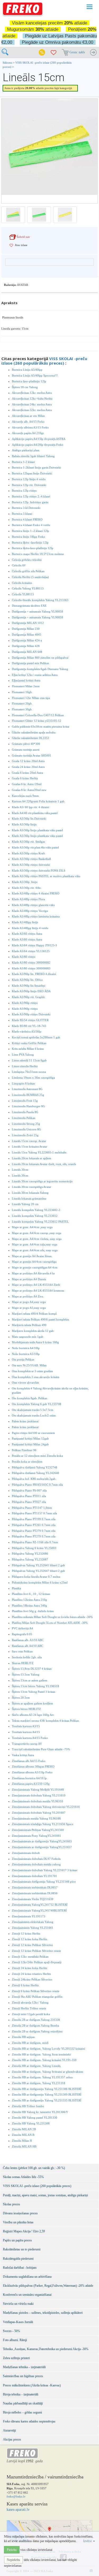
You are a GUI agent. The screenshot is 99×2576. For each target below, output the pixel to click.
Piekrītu (12, 2550)
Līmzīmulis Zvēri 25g (25, 1135)
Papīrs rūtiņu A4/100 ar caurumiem (33, 1433)
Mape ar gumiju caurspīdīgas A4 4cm (35, 1267)
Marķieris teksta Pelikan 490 (29, 1325)
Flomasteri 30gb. (22, 709)
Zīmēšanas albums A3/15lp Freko (32, 1772)
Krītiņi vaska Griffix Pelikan (29, 1043)
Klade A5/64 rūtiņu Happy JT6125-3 (34, 945)
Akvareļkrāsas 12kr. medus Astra (32, 393)
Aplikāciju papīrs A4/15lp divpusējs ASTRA (39, 439)
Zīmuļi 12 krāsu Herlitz (26, 1934)
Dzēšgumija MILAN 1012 (28, 623)
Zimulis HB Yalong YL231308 (31, 2123)
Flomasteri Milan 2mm (26, 686)
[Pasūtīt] (93, 53)
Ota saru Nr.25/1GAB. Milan (29, 1365)
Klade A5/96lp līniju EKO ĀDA (31, 991)
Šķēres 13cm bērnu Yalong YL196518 (36, 1686)
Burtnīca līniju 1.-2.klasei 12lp (30, 531)
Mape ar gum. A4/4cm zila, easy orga (35, 1250)
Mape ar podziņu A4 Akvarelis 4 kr (33, 1273)
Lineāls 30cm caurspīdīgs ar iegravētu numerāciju (42, 1181)
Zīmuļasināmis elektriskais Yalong (33, 1922)
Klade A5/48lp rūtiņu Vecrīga (30, 911)
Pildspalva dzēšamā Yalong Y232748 (35, 1467)
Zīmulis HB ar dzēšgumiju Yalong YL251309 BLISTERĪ (47, 2094)
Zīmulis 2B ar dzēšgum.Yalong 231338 (36, 2020)
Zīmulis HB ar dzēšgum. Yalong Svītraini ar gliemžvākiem (48, 2072)
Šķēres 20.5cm (21, 1698)
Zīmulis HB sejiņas (23, 2037)
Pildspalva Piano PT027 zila (29, 1502)
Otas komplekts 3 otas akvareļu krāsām (36, 1377)
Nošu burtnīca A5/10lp (26, 1354)
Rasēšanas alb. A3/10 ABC (28, 1640)
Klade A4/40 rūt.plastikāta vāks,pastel (35, 813)
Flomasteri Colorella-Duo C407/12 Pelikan (38, 715)
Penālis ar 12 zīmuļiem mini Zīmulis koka (37, 1456)
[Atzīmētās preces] (54, 53)
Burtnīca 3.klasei (22, 514)
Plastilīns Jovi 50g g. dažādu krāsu (33, 1611)
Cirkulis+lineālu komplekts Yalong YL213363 (40, 600)
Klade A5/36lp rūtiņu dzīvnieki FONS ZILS (39, 871)
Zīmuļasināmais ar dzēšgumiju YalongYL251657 (42, 1847)
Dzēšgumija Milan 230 (26, 629)
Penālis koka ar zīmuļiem (27, 1462)
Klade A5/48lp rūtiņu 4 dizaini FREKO (36, 893)
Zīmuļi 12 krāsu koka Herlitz (30, 1939)
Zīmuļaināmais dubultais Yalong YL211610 (39, 1795)
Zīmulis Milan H (22, 2141)
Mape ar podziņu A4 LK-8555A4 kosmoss (38, 1291)
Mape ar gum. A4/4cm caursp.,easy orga (37, 1233)
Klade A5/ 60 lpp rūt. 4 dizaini (30, 807)
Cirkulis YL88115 (23, 594)
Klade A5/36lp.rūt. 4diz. (27, 888)
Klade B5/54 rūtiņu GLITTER (30, 1020)
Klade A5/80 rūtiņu (24, 957)
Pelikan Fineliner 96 (24, 1450)
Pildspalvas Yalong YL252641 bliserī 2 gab (38, 1565)
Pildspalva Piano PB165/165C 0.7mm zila (37, 1485)
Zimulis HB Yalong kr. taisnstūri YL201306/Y (40, 2112)
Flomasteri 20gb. (22, 703)
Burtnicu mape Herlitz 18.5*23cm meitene (38, 554)
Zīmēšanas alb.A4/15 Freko (29, 1761)
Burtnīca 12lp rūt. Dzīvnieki (29, 485)
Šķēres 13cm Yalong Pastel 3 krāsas (34, 1692)
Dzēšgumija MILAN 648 (27, 652)
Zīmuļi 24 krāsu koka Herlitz (30, 1968)
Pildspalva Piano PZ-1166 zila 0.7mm (35, 1542)
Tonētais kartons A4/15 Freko (30, 1738)
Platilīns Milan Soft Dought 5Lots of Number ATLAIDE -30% (50, 1623)
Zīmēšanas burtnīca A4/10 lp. (30, 1778)
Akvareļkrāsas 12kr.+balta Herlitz (32, 399)
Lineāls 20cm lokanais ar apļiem (32, 1158)
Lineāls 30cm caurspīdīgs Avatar (32, 1187)
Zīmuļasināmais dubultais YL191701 (34, 1876)
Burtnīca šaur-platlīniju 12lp (29, 381)
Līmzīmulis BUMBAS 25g (28, 1095)
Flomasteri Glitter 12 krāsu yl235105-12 (37, 721)
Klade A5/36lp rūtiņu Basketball (31, 859)
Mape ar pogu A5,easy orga (29, 1308)
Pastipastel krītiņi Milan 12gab (30, 1438)
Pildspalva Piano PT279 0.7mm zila (34, 1531)
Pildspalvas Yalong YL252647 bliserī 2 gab (38, 1571)
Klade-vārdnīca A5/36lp (27, 1031)
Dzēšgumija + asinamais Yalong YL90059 (37, 611)
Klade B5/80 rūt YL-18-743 (29, 1026)
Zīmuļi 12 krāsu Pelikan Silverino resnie (36, 1951)
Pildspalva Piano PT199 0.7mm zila (34, 1519)
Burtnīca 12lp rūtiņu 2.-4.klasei (31, 496)
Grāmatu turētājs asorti (26, 750)
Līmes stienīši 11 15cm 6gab (29, 1060)
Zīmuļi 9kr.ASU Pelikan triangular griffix (37, 1997)
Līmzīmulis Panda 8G (25, 1112)
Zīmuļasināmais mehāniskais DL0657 (35, 1887)
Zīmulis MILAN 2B (24, 2129)
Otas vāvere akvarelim (25, 1383)
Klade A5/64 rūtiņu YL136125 (31, 951)
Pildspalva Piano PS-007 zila (29, 1490)
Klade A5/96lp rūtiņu (25, 1003)
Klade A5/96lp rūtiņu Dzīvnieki (31, 1014)
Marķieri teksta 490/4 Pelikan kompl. (35, 1314)
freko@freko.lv (16, 2496)
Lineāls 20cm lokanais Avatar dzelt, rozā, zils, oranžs (44, 1164)
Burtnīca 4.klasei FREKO (27, 519)
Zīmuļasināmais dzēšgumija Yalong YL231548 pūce (44, 1882)
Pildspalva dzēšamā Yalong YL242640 (36, 1473)
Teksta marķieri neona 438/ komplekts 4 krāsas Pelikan (45, 1721)
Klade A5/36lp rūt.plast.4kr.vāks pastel (35, 847)
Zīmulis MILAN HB (24, 2146)
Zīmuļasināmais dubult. (26, 1853)
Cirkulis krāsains (22, 583)
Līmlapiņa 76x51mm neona (29, 1072)
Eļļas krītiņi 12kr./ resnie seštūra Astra (35, 675)
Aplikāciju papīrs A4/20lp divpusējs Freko (38, 445)
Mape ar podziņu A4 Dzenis (29, 1279)
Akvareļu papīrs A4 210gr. (28, 433)
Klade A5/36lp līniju (24, 824)
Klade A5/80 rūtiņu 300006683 (31, 968)
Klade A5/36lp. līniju (25, 882)
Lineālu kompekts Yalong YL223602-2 (36, 1210)
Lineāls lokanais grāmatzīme (29, 1199)
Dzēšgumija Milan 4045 (27, 635)
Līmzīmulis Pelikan (24, 1118)
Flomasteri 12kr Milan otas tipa (31, 698)
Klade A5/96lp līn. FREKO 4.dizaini (34, 974)
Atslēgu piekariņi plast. (26, 450)
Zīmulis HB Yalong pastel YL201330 (35, 2118)
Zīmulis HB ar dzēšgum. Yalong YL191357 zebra (42, 2077)
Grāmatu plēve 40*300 (26, 744)
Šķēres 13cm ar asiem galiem (30, 1680)
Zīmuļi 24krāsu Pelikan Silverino (32, 1979)
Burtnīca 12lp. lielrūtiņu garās (30, 502)
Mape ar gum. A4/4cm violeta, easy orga (37, 1239)
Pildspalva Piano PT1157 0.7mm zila (34, 1513)
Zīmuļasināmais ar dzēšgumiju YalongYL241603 (42, 1841)
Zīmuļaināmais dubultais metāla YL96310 (37, 1801)
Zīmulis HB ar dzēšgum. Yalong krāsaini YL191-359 (44, 2060)
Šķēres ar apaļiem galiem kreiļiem (32, 1703)
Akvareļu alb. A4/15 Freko (28, 422)
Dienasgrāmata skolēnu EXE (29, 606)
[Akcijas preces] (42, 53)
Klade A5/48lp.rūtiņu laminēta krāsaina (36, 916)
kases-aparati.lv (18, 2510)
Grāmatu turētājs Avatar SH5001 (32, 755)
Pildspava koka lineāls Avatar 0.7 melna (36, 1577)
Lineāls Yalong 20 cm (25, 1204)
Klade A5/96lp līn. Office (27, 980)
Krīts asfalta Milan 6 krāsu (28, 1049)
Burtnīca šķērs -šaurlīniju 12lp (30, 543)
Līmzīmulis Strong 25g (26, 1124)
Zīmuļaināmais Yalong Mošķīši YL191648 (38, 1790)
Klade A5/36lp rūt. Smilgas (28, 842)
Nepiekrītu (13, 2560)
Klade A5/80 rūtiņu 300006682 (31, 963)
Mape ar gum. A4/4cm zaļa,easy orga (35, 1244)
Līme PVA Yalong (23, 1055)
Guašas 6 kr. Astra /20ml (27, 784)
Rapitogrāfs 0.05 (22, 1634)
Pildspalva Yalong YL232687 (30, 1559)
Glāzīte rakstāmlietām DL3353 (30, 738)
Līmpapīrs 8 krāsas (23, 1083)
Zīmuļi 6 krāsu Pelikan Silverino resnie (36, 1991)
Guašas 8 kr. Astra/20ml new (29, 790)
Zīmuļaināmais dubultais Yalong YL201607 (39, 1813)
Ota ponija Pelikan (23, 1359)
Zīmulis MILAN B (23, 2135)
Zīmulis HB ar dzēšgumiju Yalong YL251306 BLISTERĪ (47, 2089)
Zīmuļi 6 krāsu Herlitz (25, 1985)
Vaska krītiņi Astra (23, 1755)
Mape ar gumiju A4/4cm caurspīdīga (34, 1262)
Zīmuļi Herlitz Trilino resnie (29, 2008)
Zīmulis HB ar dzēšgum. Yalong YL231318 (39, 2083)
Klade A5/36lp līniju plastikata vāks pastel (37, 830)
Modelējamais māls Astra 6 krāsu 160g (35, 1342)
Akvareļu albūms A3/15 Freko (30, 427)
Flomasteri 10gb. (22, 692)
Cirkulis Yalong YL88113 (28, 588)
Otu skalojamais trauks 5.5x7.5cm (33, 1410)
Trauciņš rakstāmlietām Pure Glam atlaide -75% (41, 1749)
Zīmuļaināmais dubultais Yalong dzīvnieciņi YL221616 (46, 1807)
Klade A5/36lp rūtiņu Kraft (28, 853)
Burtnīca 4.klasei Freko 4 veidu (31, 525)
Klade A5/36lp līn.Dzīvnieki (29, 819)
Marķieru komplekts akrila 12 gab (33, 1331)
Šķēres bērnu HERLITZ (26, 1709)
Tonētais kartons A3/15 (26, 1726)
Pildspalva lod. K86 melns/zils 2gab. (34, 1479)
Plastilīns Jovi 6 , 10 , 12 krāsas (31, 1594)
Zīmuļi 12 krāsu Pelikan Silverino (32, 1945)
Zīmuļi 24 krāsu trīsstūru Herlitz (31, 1974)
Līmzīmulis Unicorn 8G (26, 1129)
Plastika (16, 1588)
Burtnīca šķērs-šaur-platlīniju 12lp (33, 548)
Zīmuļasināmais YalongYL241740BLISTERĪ (39, 1910)
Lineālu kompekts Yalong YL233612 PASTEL (40, 1222)
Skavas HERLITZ (23, 1663)
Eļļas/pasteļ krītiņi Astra (26, 680)
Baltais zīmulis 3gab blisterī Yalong (33, 456)
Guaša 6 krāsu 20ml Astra (27, 773)
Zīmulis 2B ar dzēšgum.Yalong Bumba (36, 2026)
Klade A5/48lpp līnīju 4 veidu (30, 928)
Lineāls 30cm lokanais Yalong (30, 1193)
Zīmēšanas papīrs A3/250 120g (31, 1784)
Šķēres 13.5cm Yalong (26, 1674)
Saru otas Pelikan (22, 1651)
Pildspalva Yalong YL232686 (30, 1554)
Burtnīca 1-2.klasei (23, 462)
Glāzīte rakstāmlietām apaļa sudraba (34, 732)
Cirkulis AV (19, 565)
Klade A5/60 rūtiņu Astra (27, 934)
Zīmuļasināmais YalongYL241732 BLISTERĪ (40, 1905)
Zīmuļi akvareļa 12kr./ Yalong (30, 2002)
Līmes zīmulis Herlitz (25, 1066)
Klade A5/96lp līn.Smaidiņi (29, 986)
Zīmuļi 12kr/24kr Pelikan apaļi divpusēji (37, 1962)
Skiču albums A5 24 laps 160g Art (33, 1715)
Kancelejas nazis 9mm (25, 796)
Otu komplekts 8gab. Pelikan (30, 1398)
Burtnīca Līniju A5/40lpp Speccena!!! (35, 375)
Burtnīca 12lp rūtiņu (24, 491)
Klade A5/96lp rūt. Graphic (29, 997)
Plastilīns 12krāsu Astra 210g (29, 1600)
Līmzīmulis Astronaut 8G (27, 1089)
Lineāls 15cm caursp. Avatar (29, 1141)
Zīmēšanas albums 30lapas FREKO (33, 1766)
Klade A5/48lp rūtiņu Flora (28, 899)
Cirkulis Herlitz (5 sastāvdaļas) (30, 577)
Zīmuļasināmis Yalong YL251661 (33, 1928)
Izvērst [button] (88, 2541)
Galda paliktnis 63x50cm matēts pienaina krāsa (41, 727)
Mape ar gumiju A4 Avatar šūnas (32, 1256)
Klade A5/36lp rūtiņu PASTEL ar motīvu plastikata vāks (46, 876)
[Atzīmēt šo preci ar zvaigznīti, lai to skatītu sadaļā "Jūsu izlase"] (11, 245)
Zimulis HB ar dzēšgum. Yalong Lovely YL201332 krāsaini (48, 2049)
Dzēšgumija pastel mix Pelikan (30, 663)
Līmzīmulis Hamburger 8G (28, 1106)
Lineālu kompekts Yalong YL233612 (35, 1216)
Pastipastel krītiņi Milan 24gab (30, 1444)
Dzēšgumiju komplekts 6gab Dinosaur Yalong (40, 669)
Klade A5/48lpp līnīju (25, 922)
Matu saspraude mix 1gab (28, 1337)
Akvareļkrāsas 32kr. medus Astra (32, 410)
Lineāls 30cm (20, 1170)
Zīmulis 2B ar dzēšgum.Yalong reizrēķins (37, 2031)
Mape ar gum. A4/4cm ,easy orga (32, 1227)
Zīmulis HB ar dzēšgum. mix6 (30, 2043)
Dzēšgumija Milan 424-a (27, 640)
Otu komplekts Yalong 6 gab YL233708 (37, 1404)
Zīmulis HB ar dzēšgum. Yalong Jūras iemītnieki (41, 2054)
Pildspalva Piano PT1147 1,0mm (32, 1508)
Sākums (7, 63)
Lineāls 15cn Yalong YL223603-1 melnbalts (39, 1152)
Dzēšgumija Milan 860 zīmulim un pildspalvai (40, 658)
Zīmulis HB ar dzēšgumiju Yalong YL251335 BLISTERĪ (47, 2100)
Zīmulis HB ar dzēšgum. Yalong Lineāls (36, 2066)
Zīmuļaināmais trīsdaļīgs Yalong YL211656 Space (43, 1824)
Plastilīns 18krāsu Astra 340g (29, 1606)
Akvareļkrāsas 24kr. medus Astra (32, 404)
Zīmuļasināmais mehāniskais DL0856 (35, 1893)
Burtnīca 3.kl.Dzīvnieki (26, 508)
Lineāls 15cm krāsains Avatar (30, 1147)
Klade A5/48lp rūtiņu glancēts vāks (33, 905)
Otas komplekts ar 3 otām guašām (32, 1371)
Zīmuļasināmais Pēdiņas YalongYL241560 (38, 1830)
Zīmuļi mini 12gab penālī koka (31, 2014)
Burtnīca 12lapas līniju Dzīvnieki (32, 473)
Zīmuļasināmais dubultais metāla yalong (36, 1864)
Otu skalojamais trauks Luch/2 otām (34, 1415)
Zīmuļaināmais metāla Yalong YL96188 (36, 1818)
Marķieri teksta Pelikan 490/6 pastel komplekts (40, 1319)
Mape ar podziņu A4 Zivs (27, 1296)
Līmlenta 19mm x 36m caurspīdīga (33, 1078)
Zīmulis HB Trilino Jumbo (28, 2106)
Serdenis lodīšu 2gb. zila (27, 1657)
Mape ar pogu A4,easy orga (29, 1302)
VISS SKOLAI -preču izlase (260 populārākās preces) (44, 361)
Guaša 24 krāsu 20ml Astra (28, 767)
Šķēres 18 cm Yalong (25, 387)
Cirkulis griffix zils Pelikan (28, 571)
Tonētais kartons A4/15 (26, 1732)
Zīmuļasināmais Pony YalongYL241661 (36, 1836)
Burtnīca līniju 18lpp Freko (29, 537)
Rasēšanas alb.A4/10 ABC (27, 1646)
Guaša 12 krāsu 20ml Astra (28, 761)
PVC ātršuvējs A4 (22, 1628)
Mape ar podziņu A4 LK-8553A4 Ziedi (36, 1285)
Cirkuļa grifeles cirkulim (27, 560)
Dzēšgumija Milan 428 (26, 646)
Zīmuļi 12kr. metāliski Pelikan (30, 1957)
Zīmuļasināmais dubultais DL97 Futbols (36, 1859)
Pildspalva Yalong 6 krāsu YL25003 (34, 1548)
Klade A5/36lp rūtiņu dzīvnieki (31, 865)
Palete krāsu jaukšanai (25, 1421)
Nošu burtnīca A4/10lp (26, 1348)
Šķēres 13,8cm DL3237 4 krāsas (32, 1669)
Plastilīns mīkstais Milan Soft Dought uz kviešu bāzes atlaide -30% (52, 1617)
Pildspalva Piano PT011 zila (29, 1496)
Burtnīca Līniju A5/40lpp (27, 370)
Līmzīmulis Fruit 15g (25, 1101)
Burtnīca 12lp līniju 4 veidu (29, 479)
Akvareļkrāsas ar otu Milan (28, 416)
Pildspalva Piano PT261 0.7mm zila (34, 1525)
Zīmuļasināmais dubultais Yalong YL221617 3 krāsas (44, 1870)
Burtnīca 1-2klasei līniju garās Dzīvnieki (36, 467)
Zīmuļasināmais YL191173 (29, 1916)
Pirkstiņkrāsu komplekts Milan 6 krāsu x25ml (40, 1582)
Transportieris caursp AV (27, 1744)
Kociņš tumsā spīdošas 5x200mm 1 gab (36, 1037)
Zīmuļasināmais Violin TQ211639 (33, 1899)
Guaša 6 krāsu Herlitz (25, 778)
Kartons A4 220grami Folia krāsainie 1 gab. (39, 801)
